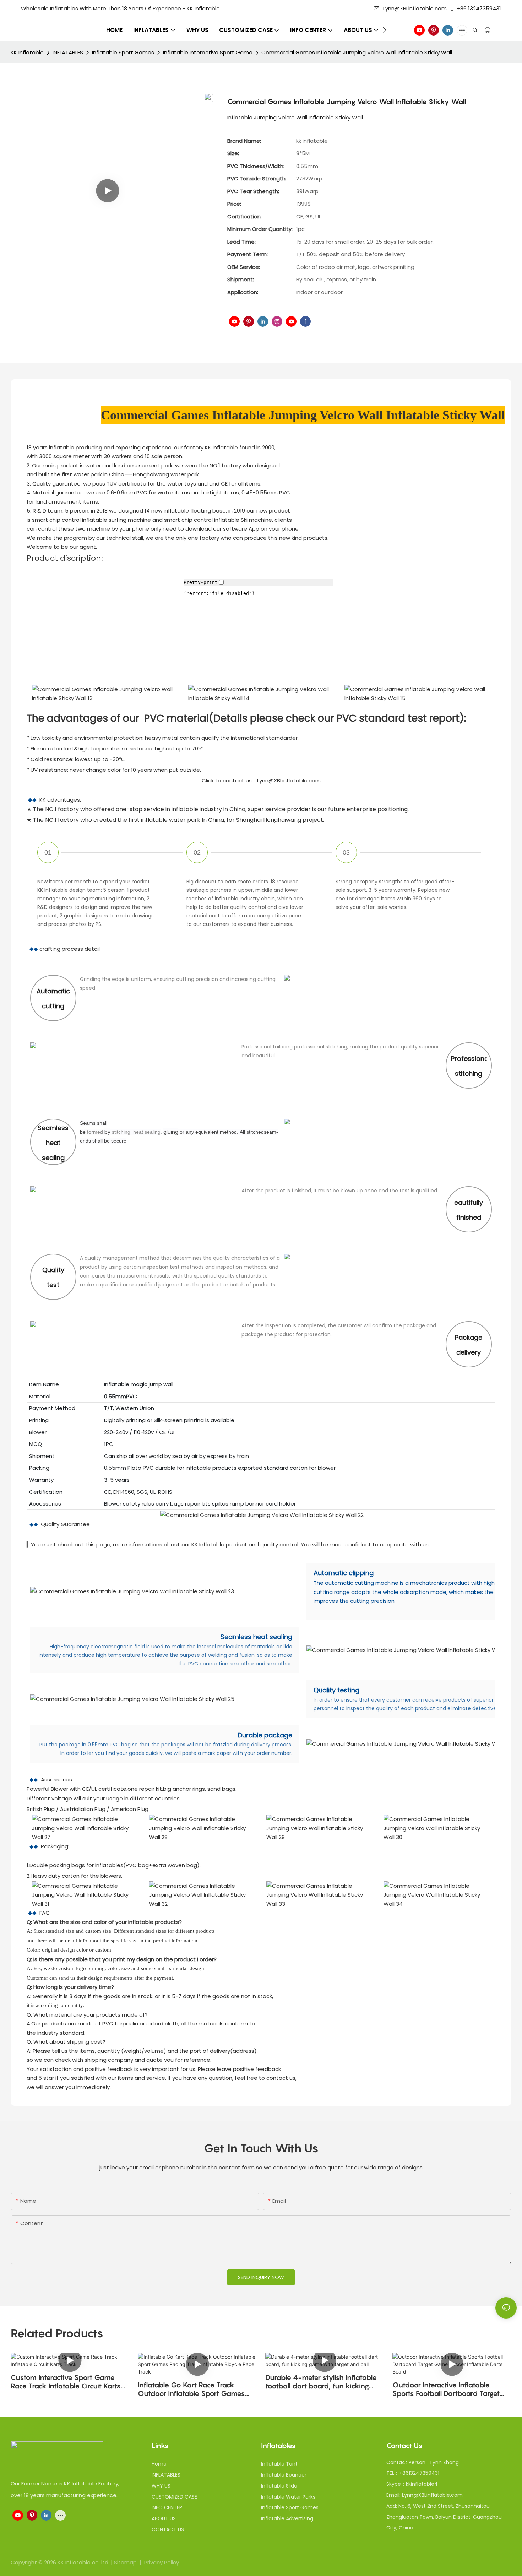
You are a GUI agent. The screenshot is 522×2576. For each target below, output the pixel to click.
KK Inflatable (27, 52)
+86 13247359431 (479, 8)
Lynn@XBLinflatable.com (415, 8)
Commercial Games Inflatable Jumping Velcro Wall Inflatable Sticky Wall (357, 52)
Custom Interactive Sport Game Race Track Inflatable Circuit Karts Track (66, 2382)
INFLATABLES (68, 52)
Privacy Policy (162, 2562)
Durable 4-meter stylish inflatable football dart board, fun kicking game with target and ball (321, 2382)
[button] (384, 30)
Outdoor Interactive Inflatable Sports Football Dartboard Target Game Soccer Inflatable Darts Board (451, 2389)
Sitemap (126, 2562)
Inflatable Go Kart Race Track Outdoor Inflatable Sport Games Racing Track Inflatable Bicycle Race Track (196, 2389)
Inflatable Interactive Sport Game (208, 52)
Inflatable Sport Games (123, 52)
